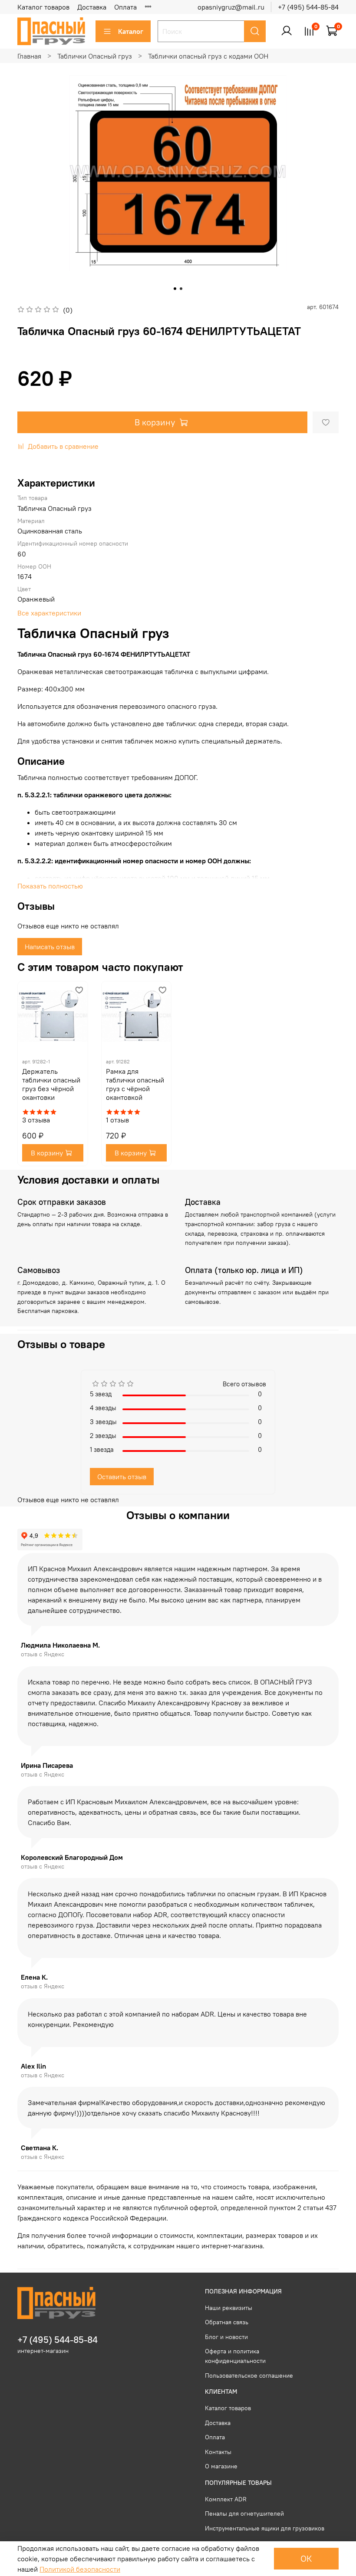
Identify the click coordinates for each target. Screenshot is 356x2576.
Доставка (92, 7)
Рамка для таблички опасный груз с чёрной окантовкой (135, 1084)
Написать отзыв (50, 947)
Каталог (131, 31)
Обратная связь (227, 2322)
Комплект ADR (226, 2499)
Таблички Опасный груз (95, 56)
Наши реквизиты (229, 2308)
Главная (29, 56)
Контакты (218, 2452)
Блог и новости (226, 2337)
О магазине (221, 2466)
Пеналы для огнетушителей (244, 2513)
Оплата (125, 7)
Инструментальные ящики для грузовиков (265, 2528)
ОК (306, 2558)
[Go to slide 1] (175, 289)
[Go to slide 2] (181, 289)
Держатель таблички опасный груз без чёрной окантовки (51, 1084)
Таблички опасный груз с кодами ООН (208, 56)
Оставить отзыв (122, 1477)
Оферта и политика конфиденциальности (235, 2356)
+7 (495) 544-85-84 (308, 7)
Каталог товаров (43, 7)
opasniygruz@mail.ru (231, 7)
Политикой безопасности (80, 2569)
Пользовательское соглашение (249, 2375)
